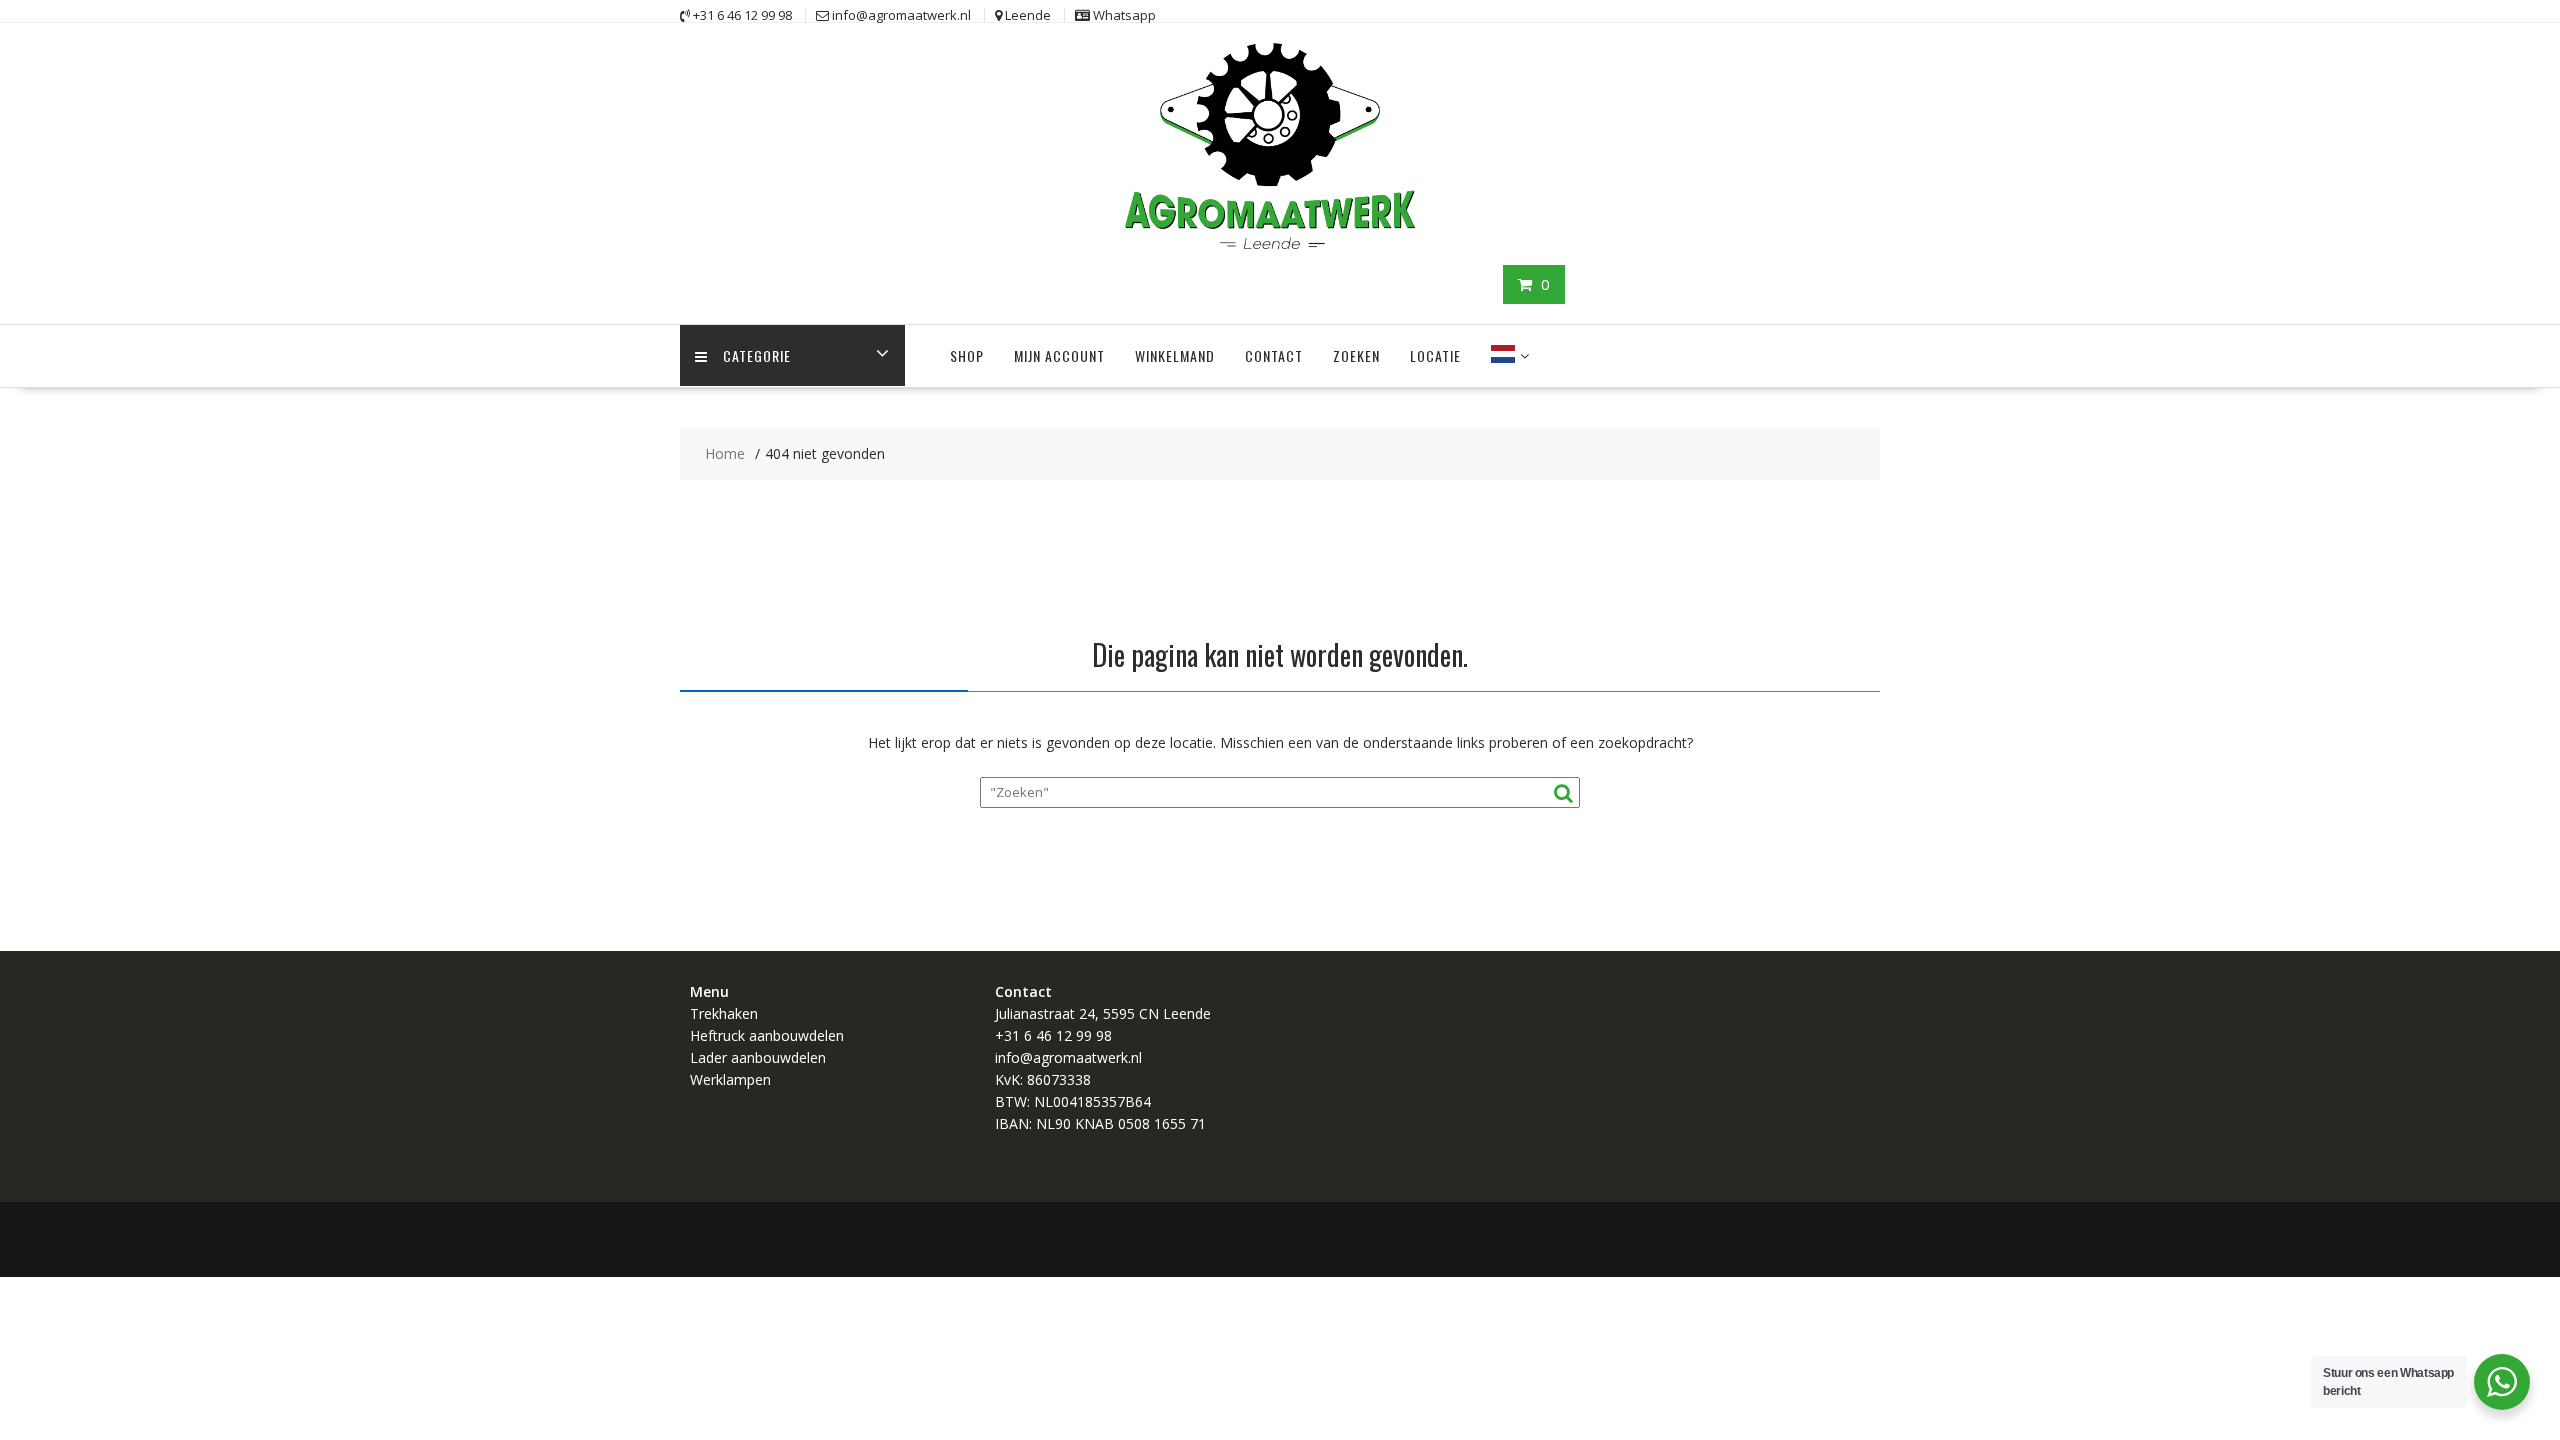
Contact (1274, 355)
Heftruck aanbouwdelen (767, 1035)
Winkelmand (1175, 355)
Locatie (1435, 355)
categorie (757, 355)
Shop (967, 355)
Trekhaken (724, 1013)
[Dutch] (1503, 356)
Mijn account (1059, 355)
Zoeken (1356, 355)
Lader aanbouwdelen (758, 1057)
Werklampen (730, 1079)
